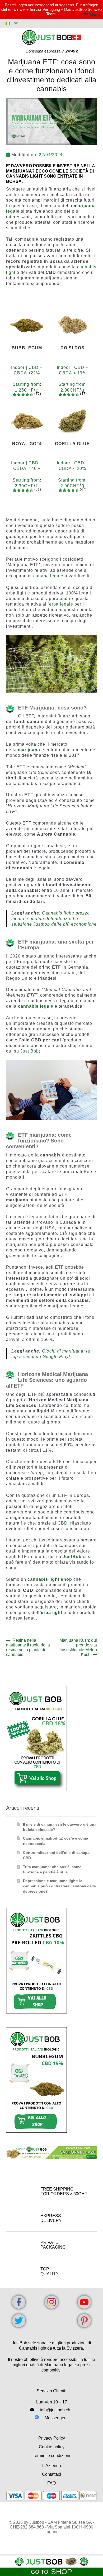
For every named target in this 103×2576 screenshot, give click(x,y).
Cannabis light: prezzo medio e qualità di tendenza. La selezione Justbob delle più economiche (54, 919)
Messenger (55, 2418)
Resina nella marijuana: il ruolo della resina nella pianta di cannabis (28, 1647)
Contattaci (51, 2474)
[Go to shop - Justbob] (51, 2562)
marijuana (29, 750)
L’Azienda (52, 2466)
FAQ (51, 2483)
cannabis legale (36, 1006)
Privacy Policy (52, 2438)
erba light (52, 1613)
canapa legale (48, 576)
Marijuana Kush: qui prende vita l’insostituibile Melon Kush (78, 1647)
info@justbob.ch (55, 2410)
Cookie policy (52, 2447)
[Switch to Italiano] (12, 23)
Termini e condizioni (51, 2456)
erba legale (61, 604)
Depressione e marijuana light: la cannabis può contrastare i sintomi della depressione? (59, 1886)
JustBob (72, 1557)
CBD (63, 1523)
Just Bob (30, 1051)
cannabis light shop (50, 1579)
